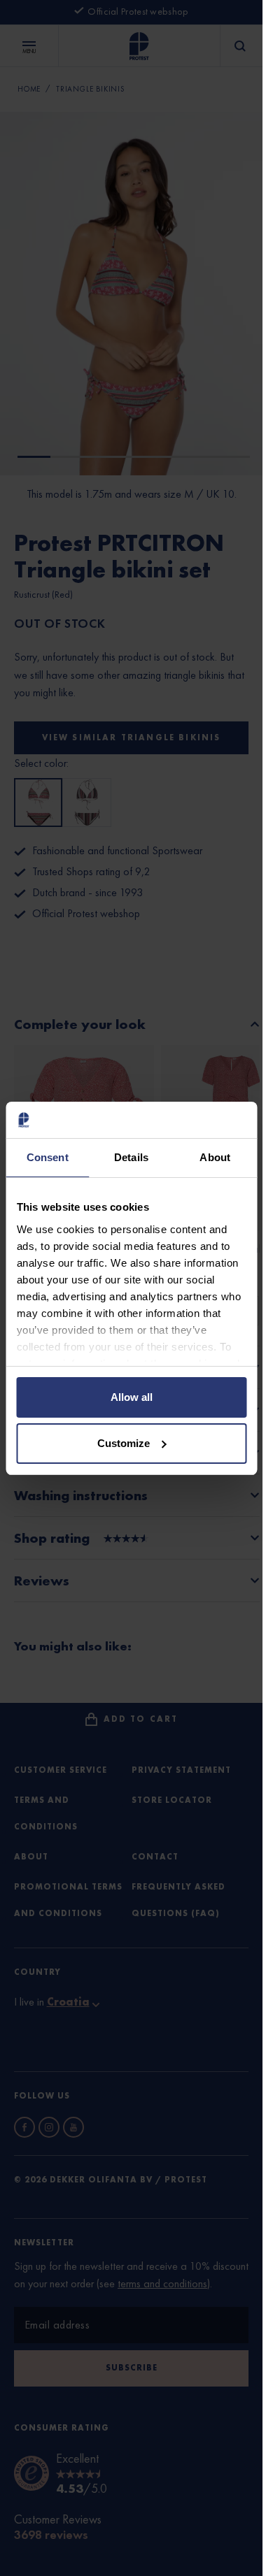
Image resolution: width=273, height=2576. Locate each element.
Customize (124, 1443)
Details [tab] (131, 1157)
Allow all (132, 1397)
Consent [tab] (48, 1157)
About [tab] (215, 1157)
